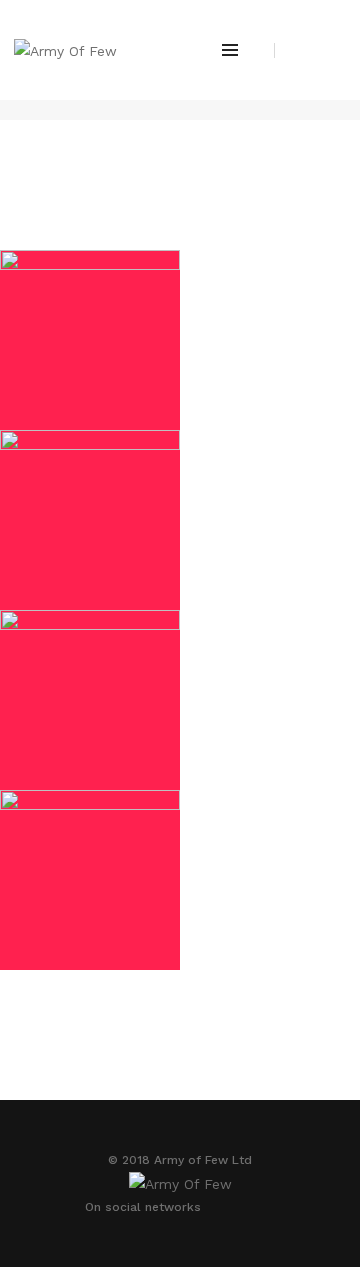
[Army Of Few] (65, 49)
